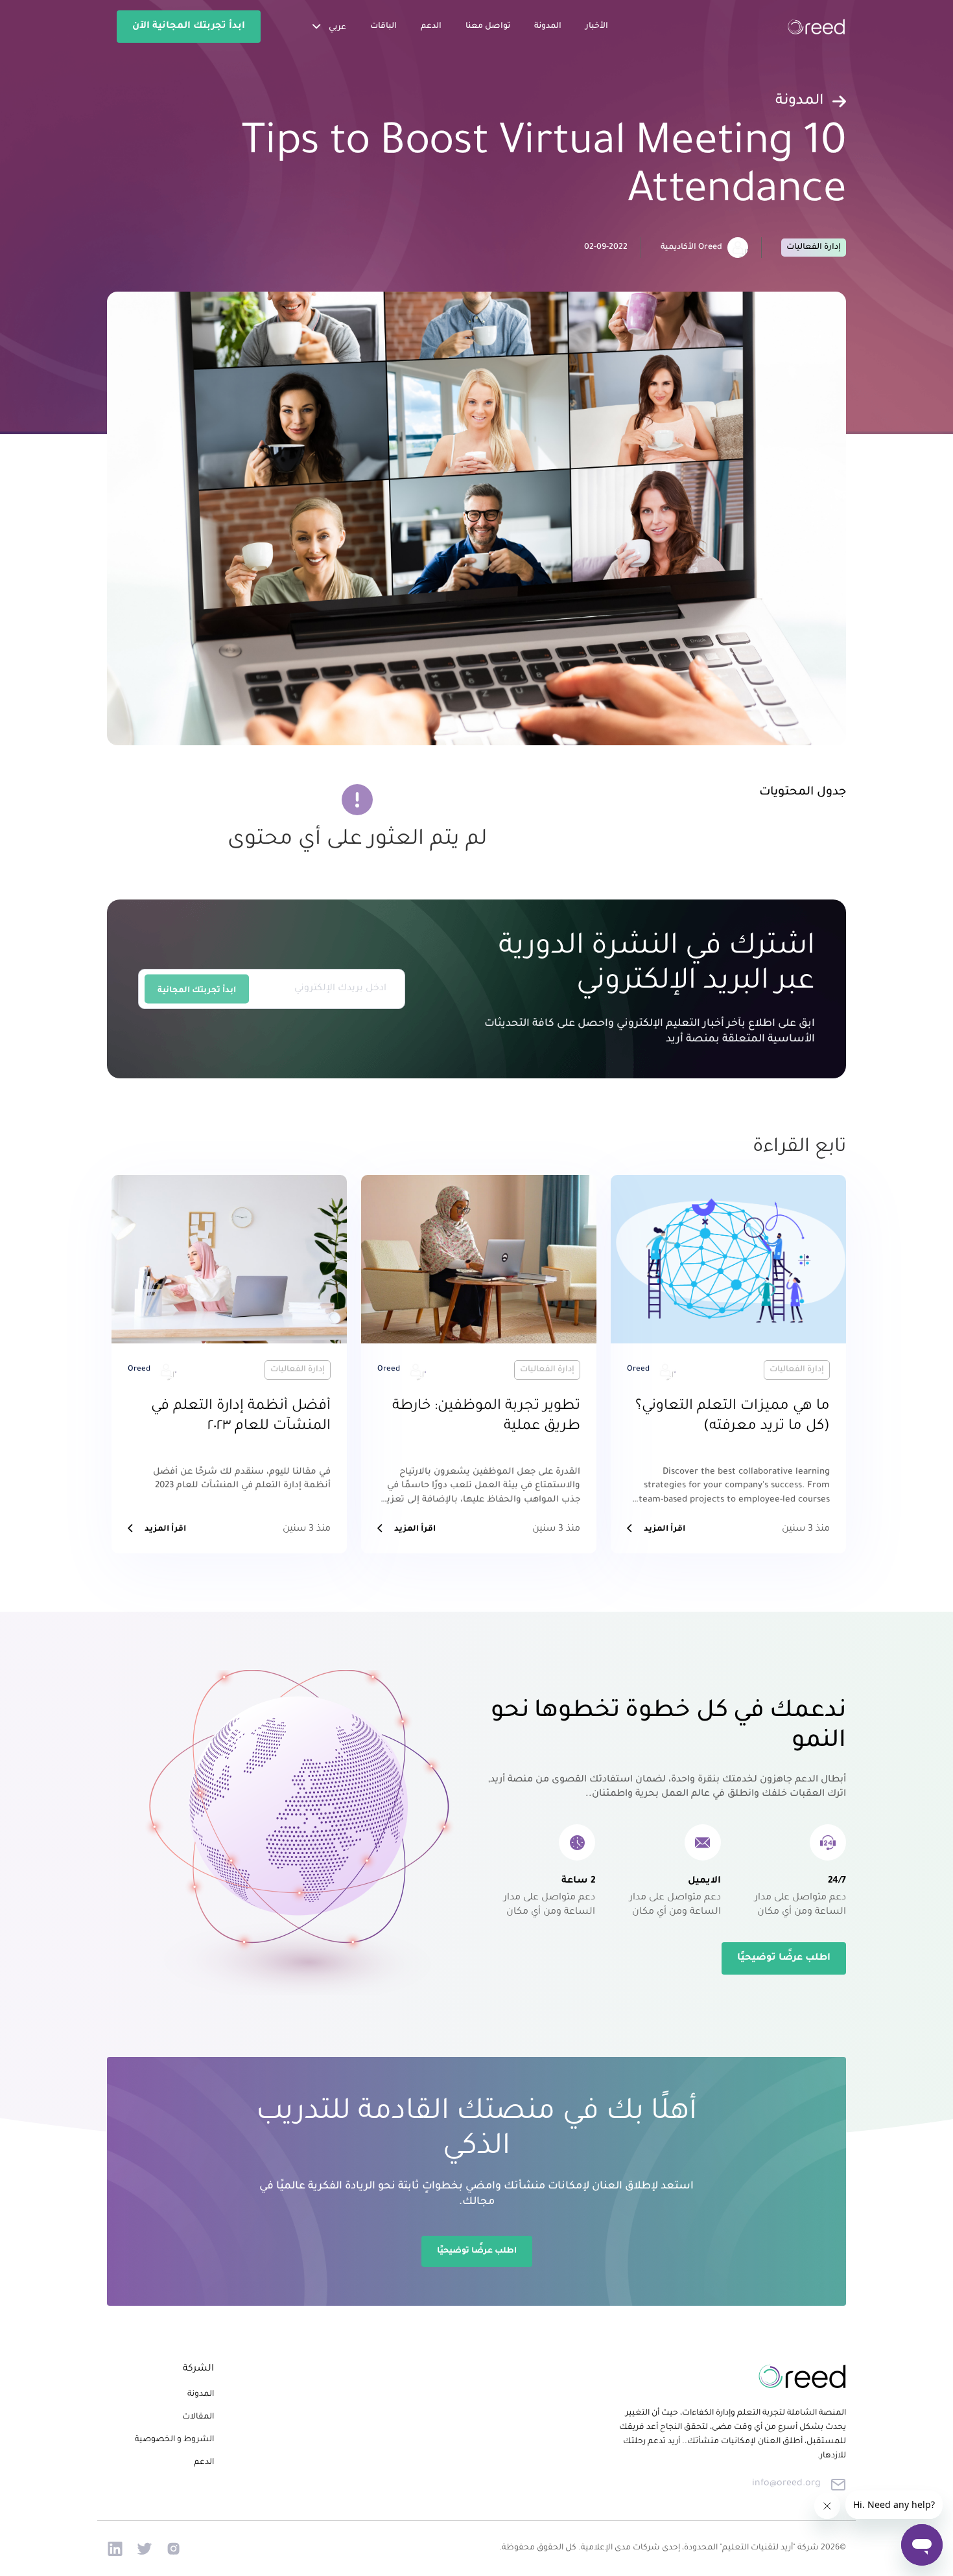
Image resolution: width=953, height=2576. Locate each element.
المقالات (198, 2417)
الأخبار (597, 27)
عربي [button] (336, 28)
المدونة (548, 27)
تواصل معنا (488, 27)
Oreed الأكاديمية (691, 248)
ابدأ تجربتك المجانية (197, 990)
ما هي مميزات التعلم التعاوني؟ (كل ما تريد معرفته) (733, 1417)
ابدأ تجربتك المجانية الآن (189, 27)
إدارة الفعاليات (814, 248)
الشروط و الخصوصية (174, 2440)
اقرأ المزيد (665, 1529)
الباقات (383, 27)
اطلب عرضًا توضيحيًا (784, 1958)
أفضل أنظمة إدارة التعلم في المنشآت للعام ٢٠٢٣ (241, 1417)
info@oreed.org (786, 2484)
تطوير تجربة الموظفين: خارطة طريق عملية (486, 1417)
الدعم (431, 27)
